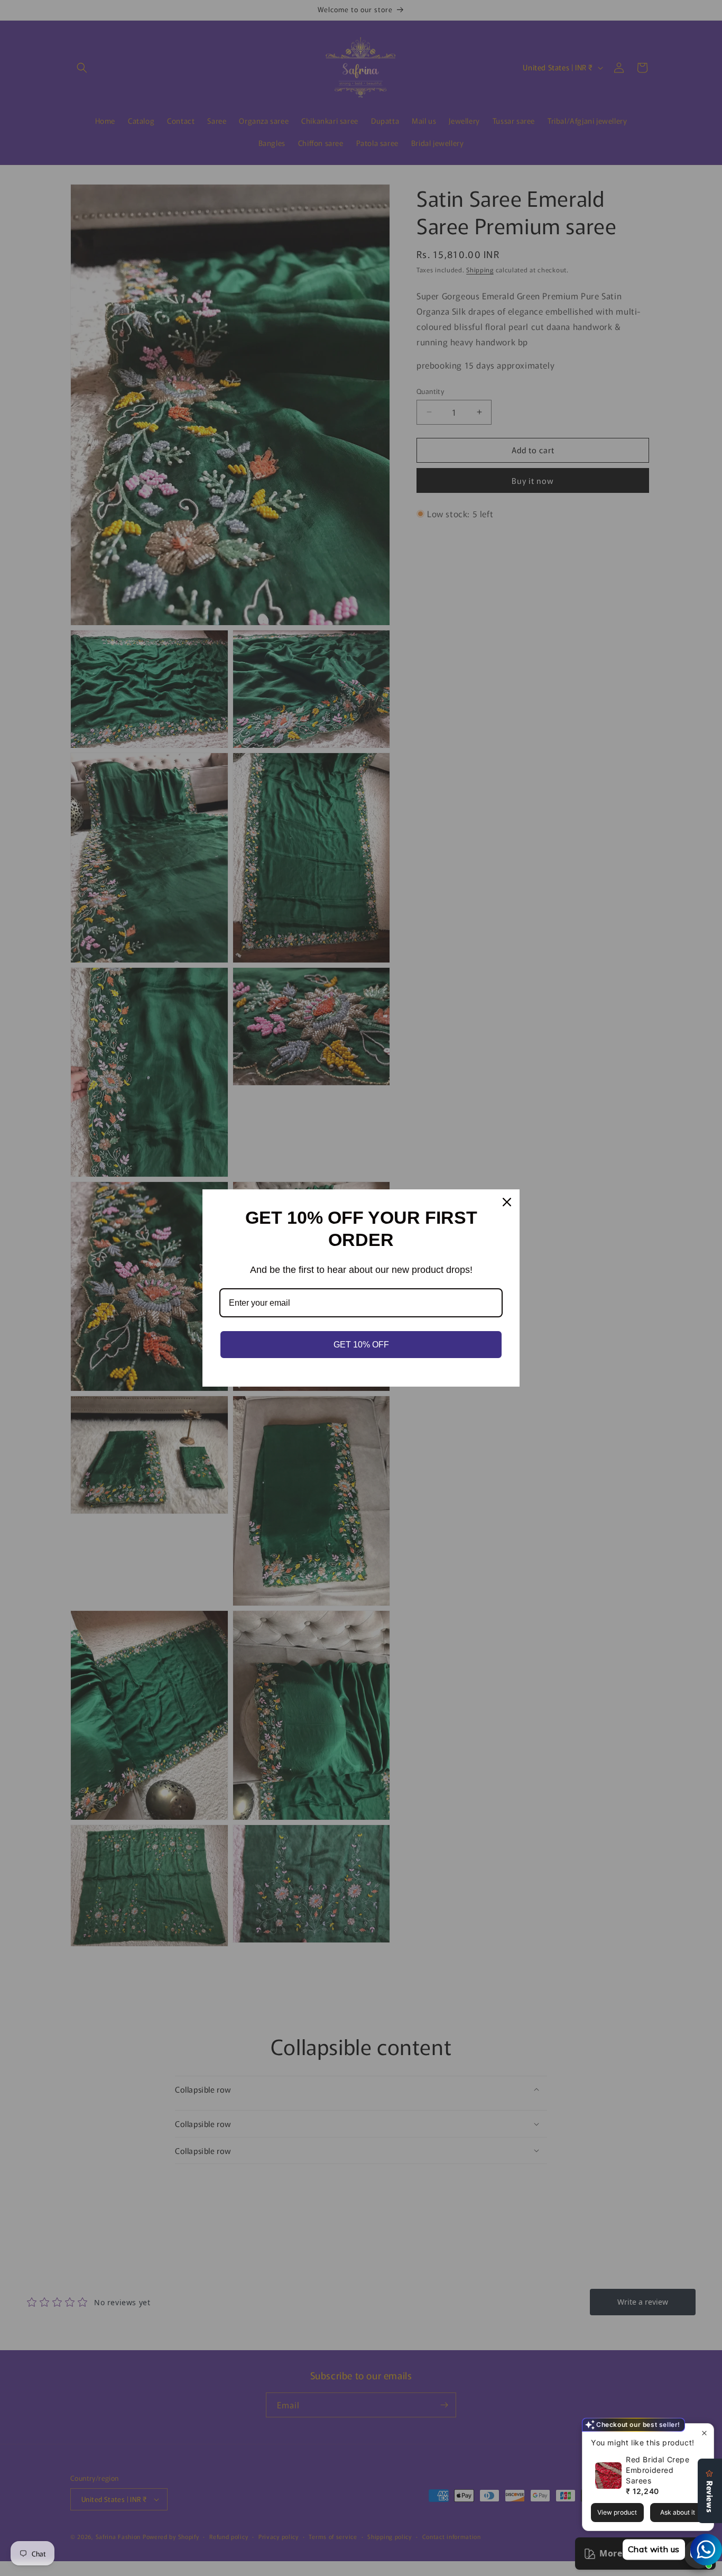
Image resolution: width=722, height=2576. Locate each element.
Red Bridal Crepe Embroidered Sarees (658, 2470)
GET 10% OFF (361, 1345)
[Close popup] (704, 2433)
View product (617, 2512)
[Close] (507, 1202)
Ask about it (678, 2512)
